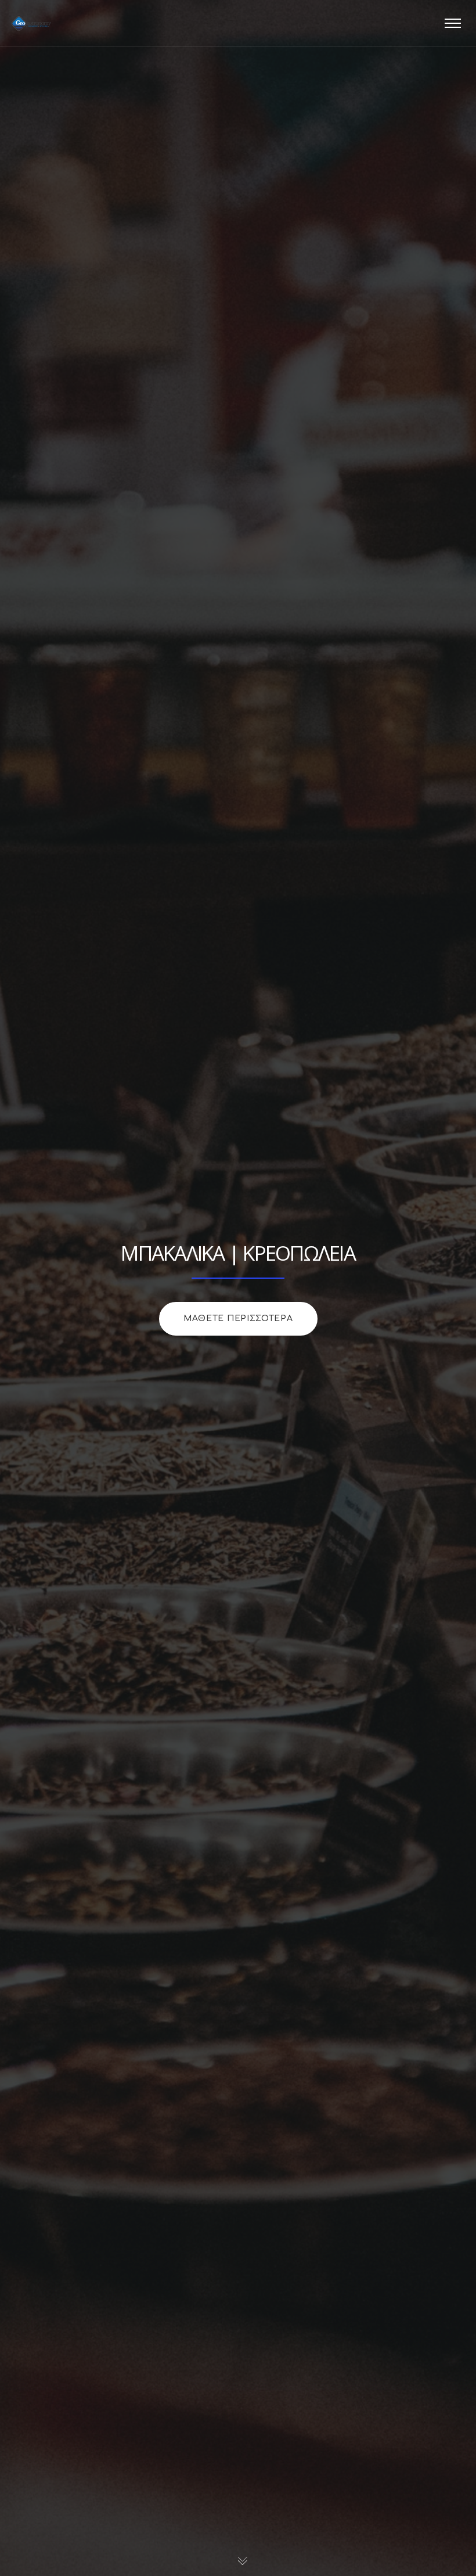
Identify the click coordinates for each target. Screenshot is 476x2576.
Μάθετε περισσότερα (238, 1318)
